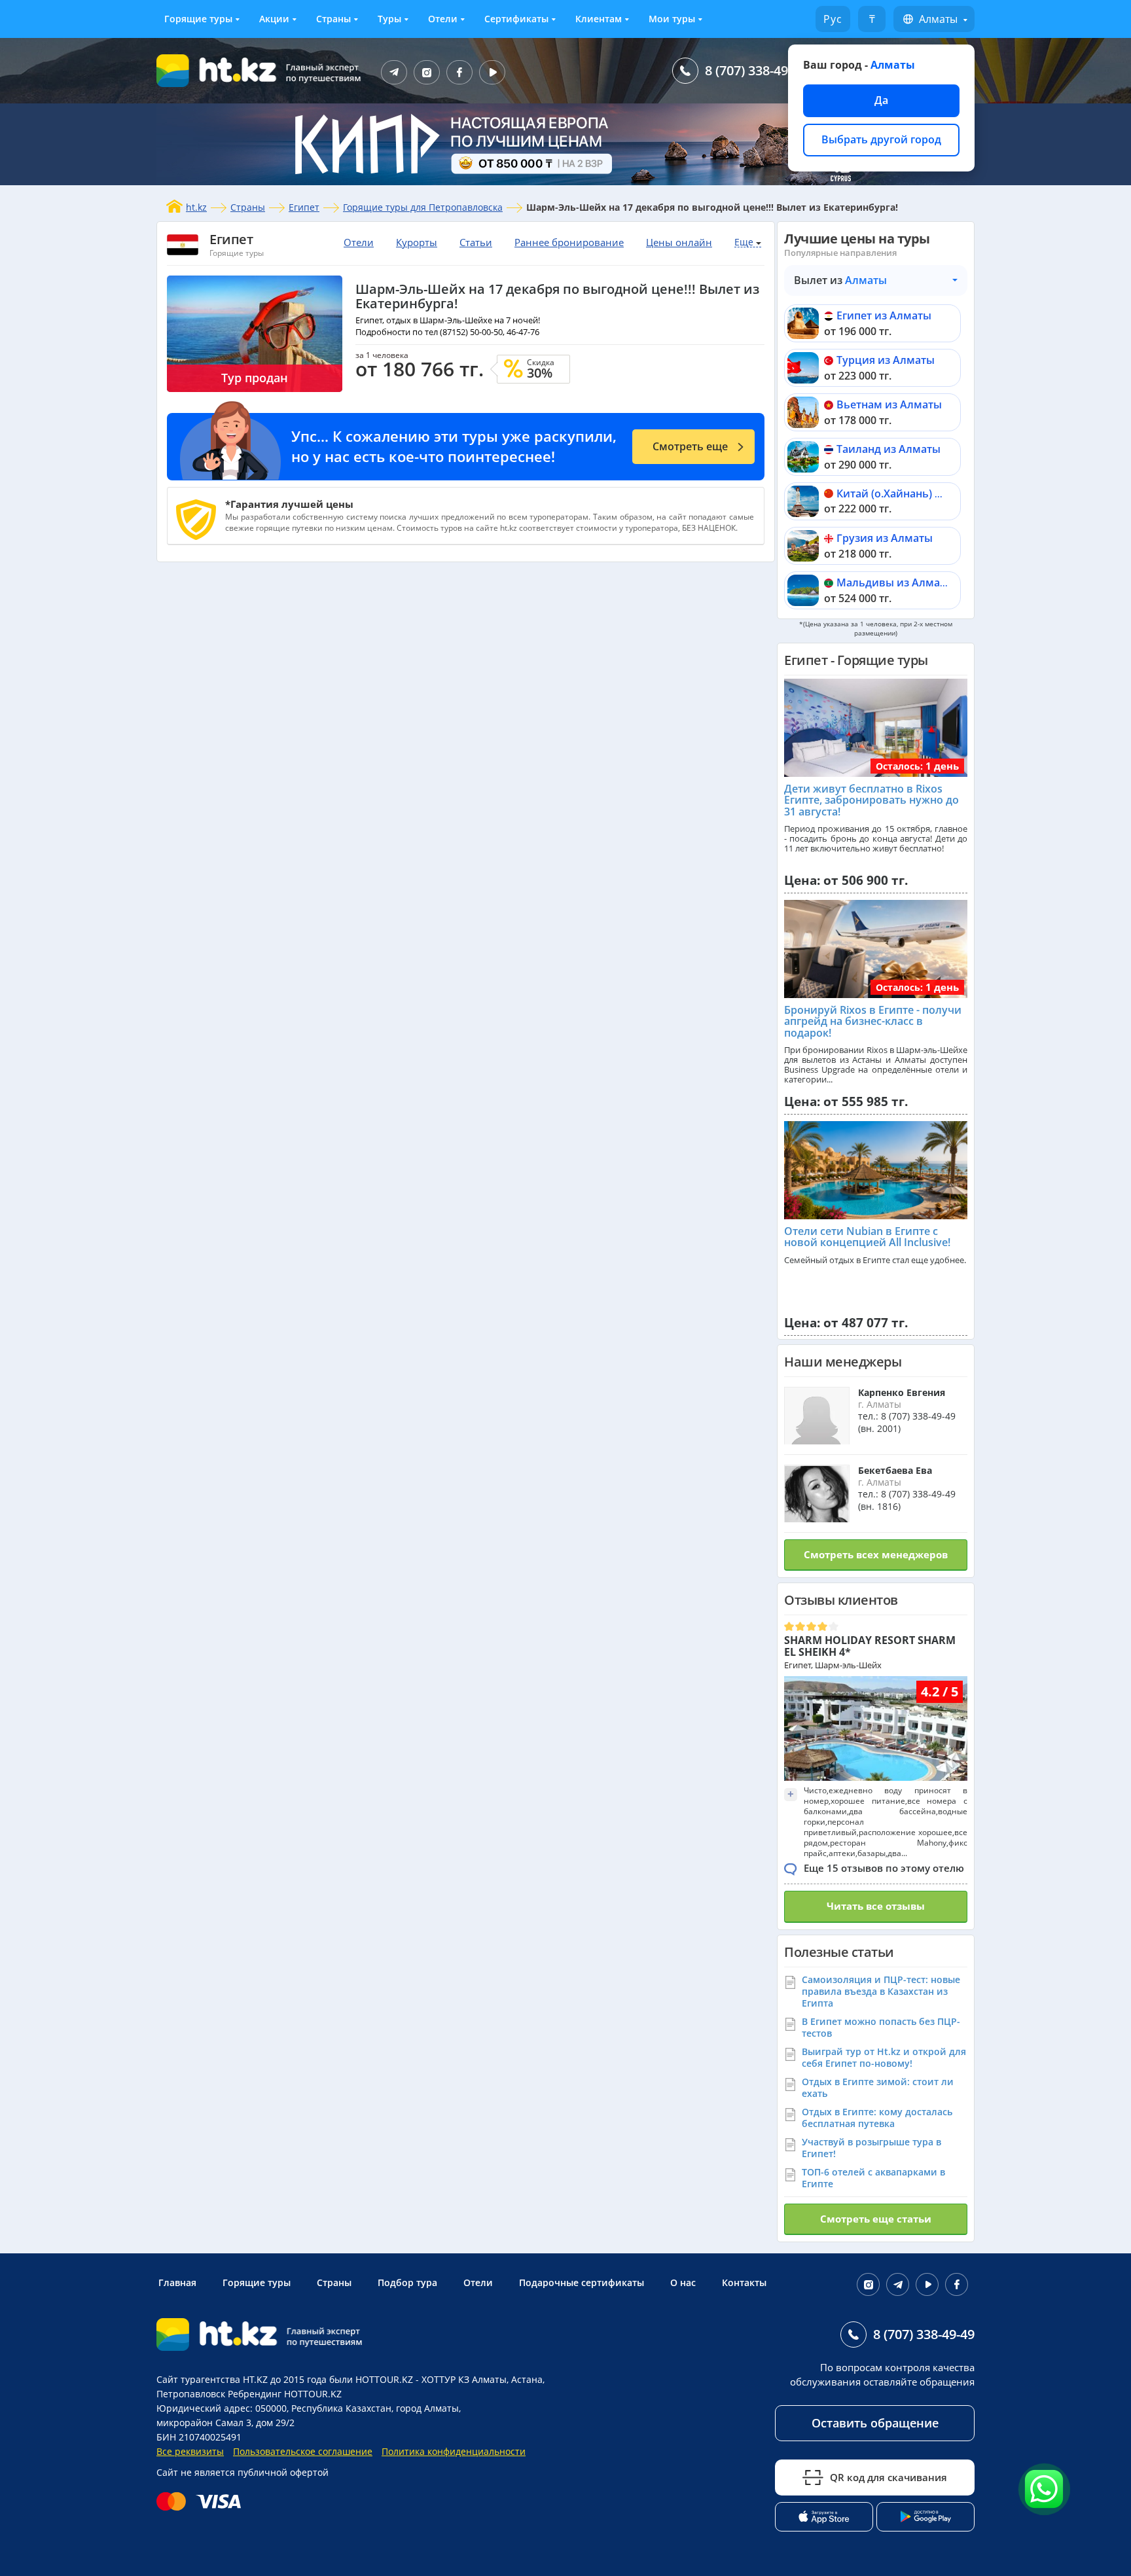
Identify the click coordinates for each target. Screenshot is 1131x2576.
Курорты (417, 242)
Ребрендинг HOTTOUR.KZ (285, 2394)
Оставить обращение (875, 2423)
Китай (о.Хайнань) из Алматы (914, 493)
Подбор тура (407, 2282)
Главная (177, 2282)
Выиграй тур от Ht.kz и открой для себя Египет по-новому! (884, 2057)
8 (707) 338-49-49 (756, 70)
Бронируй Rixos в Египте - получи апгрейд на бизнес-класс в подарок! (873, 1021)
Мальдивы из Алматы (895, 582)
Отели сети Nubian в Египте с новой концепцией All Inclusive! (867, 1237)
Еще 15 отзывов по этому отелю (884, 1868)
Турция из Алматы (886, 360)
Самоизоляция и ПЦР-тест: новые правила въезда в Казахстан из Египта (881, 1991)
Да (881, 100)
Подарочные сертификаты (582, 2282)
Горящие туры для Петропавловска (423, 207)
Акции (274, 19)
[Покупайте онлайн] (202, 2501)
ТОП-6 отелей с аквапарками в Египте (873, 2178)
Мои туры (672, 19)
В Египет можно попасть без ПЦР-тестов (881, 2027)
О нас (683, 2282)
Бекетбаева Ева (895, 1470)
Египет (304, 207)
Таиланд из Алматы (889, 449)
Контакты (744, 2282)
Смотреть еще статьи (876, 2219)
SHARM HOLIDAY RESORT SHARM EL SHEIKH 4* (870, 1646)
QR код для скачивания (889, 2477)
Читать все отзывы (876, 1906)
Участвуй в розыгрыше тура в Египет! (871, 2148)
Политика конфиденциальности (454, 2451)
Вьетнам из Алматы (889, 404)
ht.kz (196, 207)
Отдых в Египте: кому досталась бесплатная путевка (877, 2118)
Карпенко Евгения (902, 1392)
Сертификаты (516, 19)
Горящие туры (198, 19)
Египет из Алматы (884, 315)
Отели (443, 19)
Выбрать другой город (881, 139)
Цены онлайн (679, 242)
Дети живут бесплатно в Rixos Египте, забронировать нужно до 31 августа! (871, 800)
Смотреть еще (690, 446)
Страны (333, 19)
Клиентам (599, 19)
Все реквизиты (190, 2451)
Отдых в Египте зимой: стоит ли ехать (878, 2087)
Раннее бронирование (569, 242)
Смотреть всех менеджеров (876, 1554)
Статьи (476, 242)
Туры (389, 19)
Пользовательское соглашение (303, 2451)
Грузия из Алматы (885, 538)
